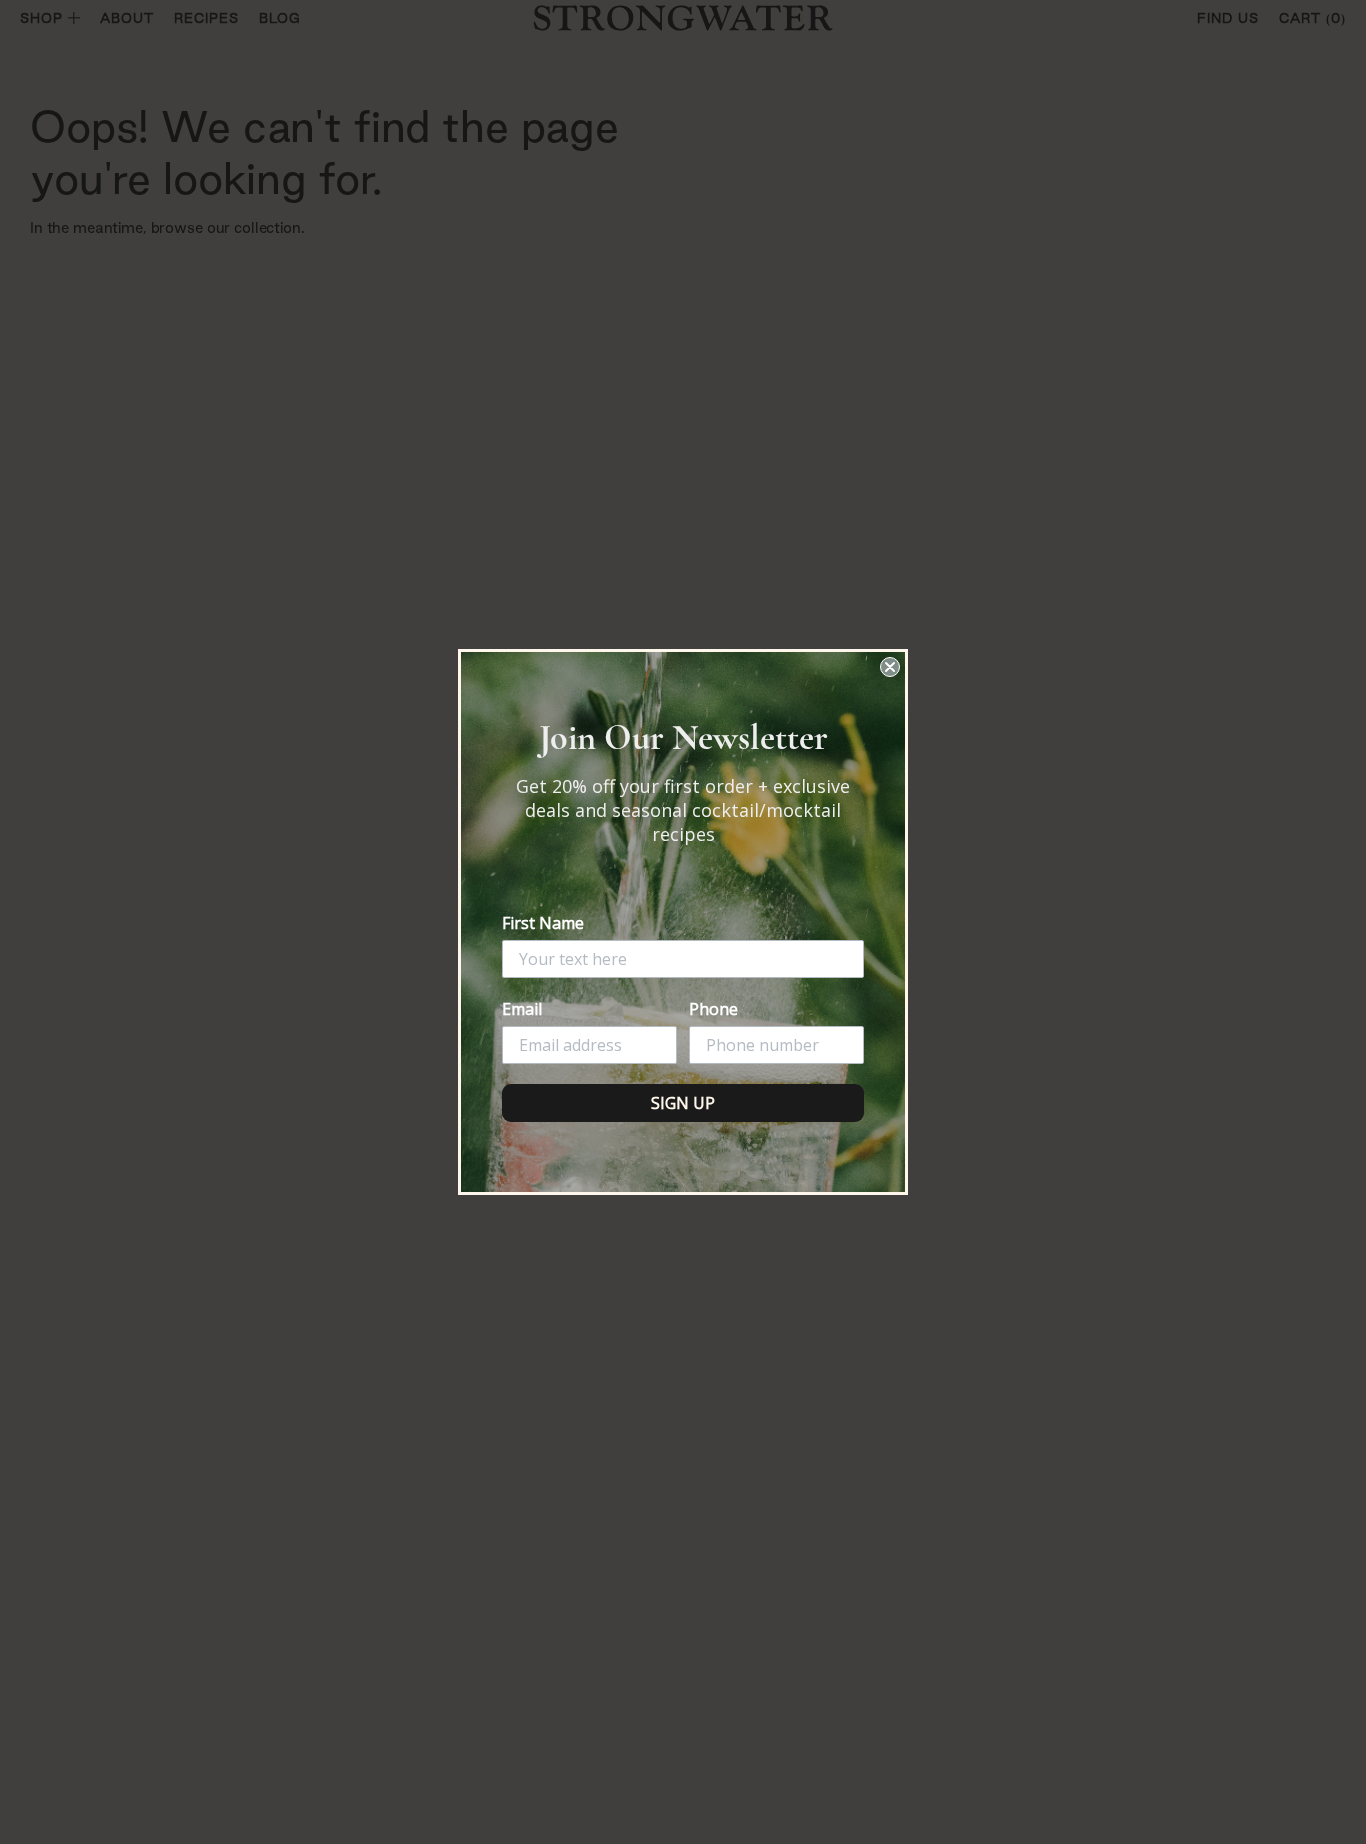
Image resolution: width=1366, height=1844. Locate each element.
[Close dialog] (890, 667)
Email (522, 1009)
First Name (543, 923)
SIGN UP (683, 1103)
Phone (713, 1009)
